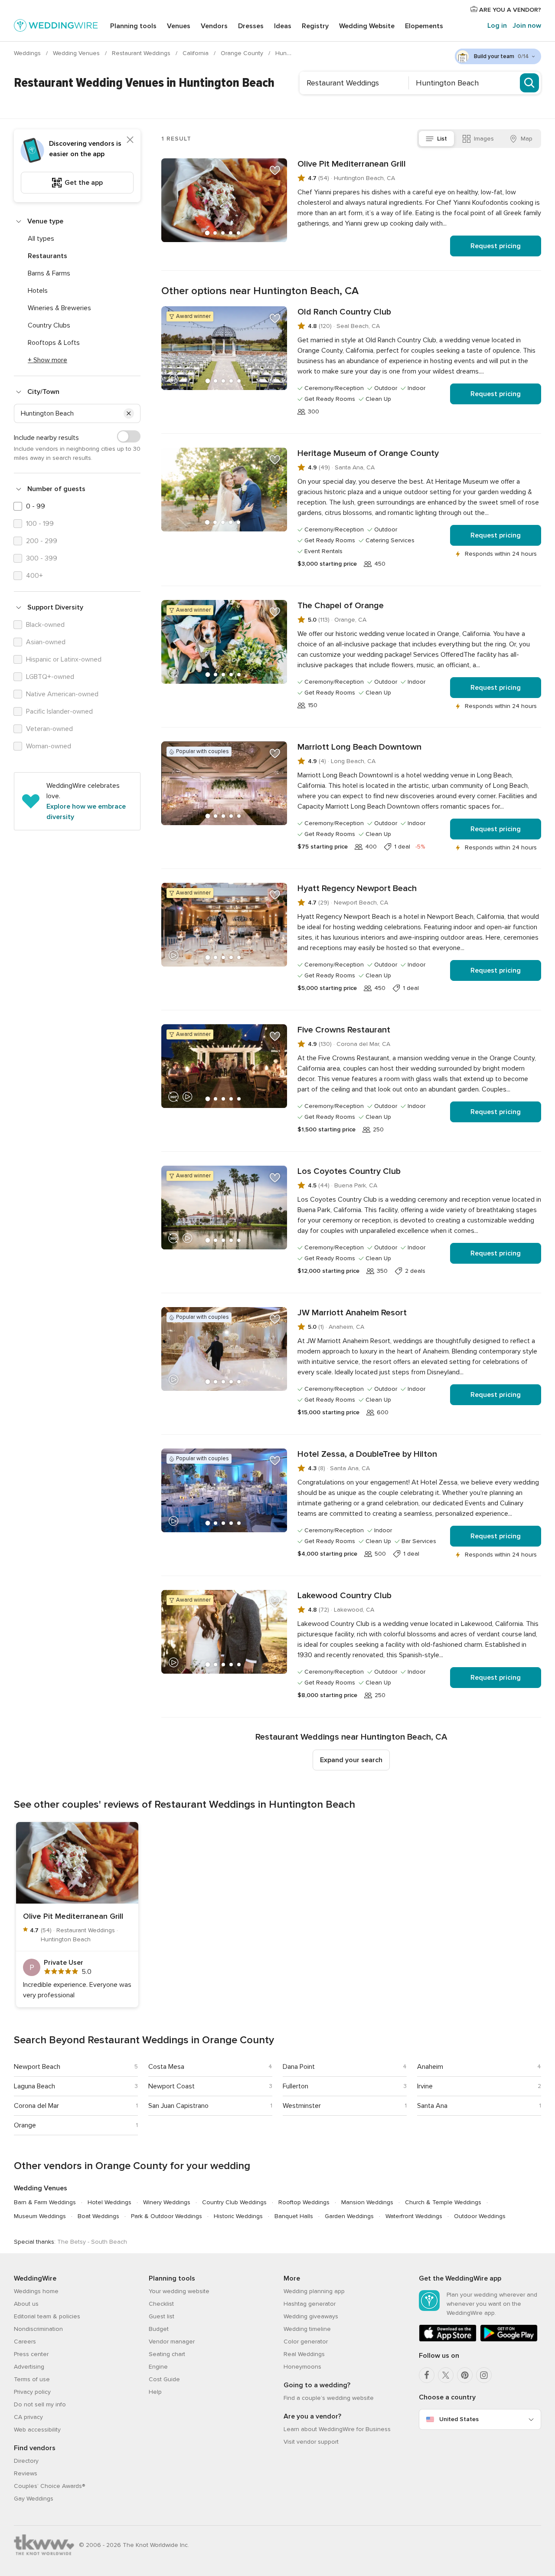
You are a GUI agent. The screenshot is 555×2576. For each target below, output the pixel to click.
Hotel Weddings (109, 2202)
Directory (26, 2461)
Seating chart (167, 2354)
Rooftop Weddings (304, 2202)
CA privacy (28, 2417)
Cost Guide (164, 2379)
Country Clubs (49, 325)
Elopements (424, 26)
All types (41, 239)
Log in (497, 26)
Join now (527, 26)
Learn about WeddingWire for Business (337, 2429)
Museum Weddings (40, 2216)
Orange (25, 2125)
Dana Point (299, 2067)
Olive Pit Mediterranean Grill (352, 164)
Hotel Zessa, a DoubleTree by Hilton (367, 1454)
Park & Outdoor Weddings (166, 2216)
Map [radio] (527, 139)
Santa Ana (432, 2106)
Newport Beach (37, 2067)
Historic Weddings (238, 2216)
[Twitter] (446, 2375)
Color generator (306, 2342)
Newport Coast (171, 2086)
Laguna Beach (34, 2086)
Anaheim (430, 2067)
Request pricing (496, 246)
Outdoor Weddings (480, 2216)
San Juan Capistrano (178, 2106)
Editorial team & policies (47, 2316)
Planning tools (133, 26)
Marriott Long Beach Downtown (359, 747)
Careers (25, 2342)
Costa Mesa (166, 2067)
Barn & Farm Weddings (45, 2202)
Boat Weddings (98, 2216)
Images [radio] (484, 139)
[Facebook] (427, 2375)
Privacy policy (32, 2392)
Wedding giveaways (311, 2316)
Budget (159, 2329)
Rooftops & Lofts (54, 343)
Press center (31, 2354)
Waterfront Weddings (414, 2216)
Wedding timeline (307, 2329)
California (196, 53)
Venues (179, 26)
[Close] (130, 140)
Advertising (29, 2367)
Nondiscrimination (38, 2329)
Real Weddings (304, 2354)
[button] (129, 413)
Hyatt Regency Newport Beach (357, 888)
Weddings (28, 53)
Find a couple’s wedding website (329, 2398)
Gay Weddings (34, 2499)
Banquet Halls (294, 2216)
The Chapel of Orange (341, 606)
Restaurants (47, 256)
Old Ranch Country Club (344, 312)
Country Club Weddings (234, 2202)
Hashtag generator (310, 2304)
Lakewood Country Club (344, 1596)
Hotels (38, 291)
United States (459, 2419)
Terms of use (32, 2379)
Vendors (214, 26)
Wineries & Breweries (59, 308)
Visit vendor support (311, 2442)
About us (26, 2304)
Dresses (251, 26)
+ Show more (47, 360)
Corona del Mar (36, 2106)
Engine (158, 2367)
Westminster (302, 2106)
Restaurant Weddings (142, 53)
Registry (315, 26)
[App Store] (448, 2340)
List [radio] (442, 139)
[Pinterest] (465, 2375)
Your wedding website (179, 2291)
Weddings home (36, 2291)
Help (155, 2392)
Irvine (425, 2086)
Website (367, 26)
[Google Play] (509, 2340)
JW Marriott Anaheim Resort (352, 1313)
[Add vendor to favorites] (275, 170)
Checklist (161, 2304)
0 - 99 (36, 506)
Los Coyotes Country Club (349, 1171)
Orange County (243, 53)
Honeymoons (302, 2367)
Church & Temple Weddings (443, 2202)
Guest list (162, 2316)
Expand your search (351, 1760)
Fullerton (295, 2086)
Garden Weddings (349, 2216)
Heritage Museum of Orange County (368, 453)
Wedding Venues (77, 53)
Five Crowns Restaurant (344, 1030)
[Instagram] (484, 2375)
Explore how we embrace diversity (86, 812)
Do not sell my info (40, 2404)
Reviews (26, 2473)
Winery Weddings (167, 2202)
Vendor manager (172, 2342)
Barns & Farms (49, 273)
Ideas (283, 26)
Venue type (45, 221)
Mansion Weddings (367, 2202)
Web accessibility (37, 2430)
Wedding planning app (314, 2291)
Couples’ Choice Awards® (49, 2486)
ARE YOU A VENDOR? (509, 10)
